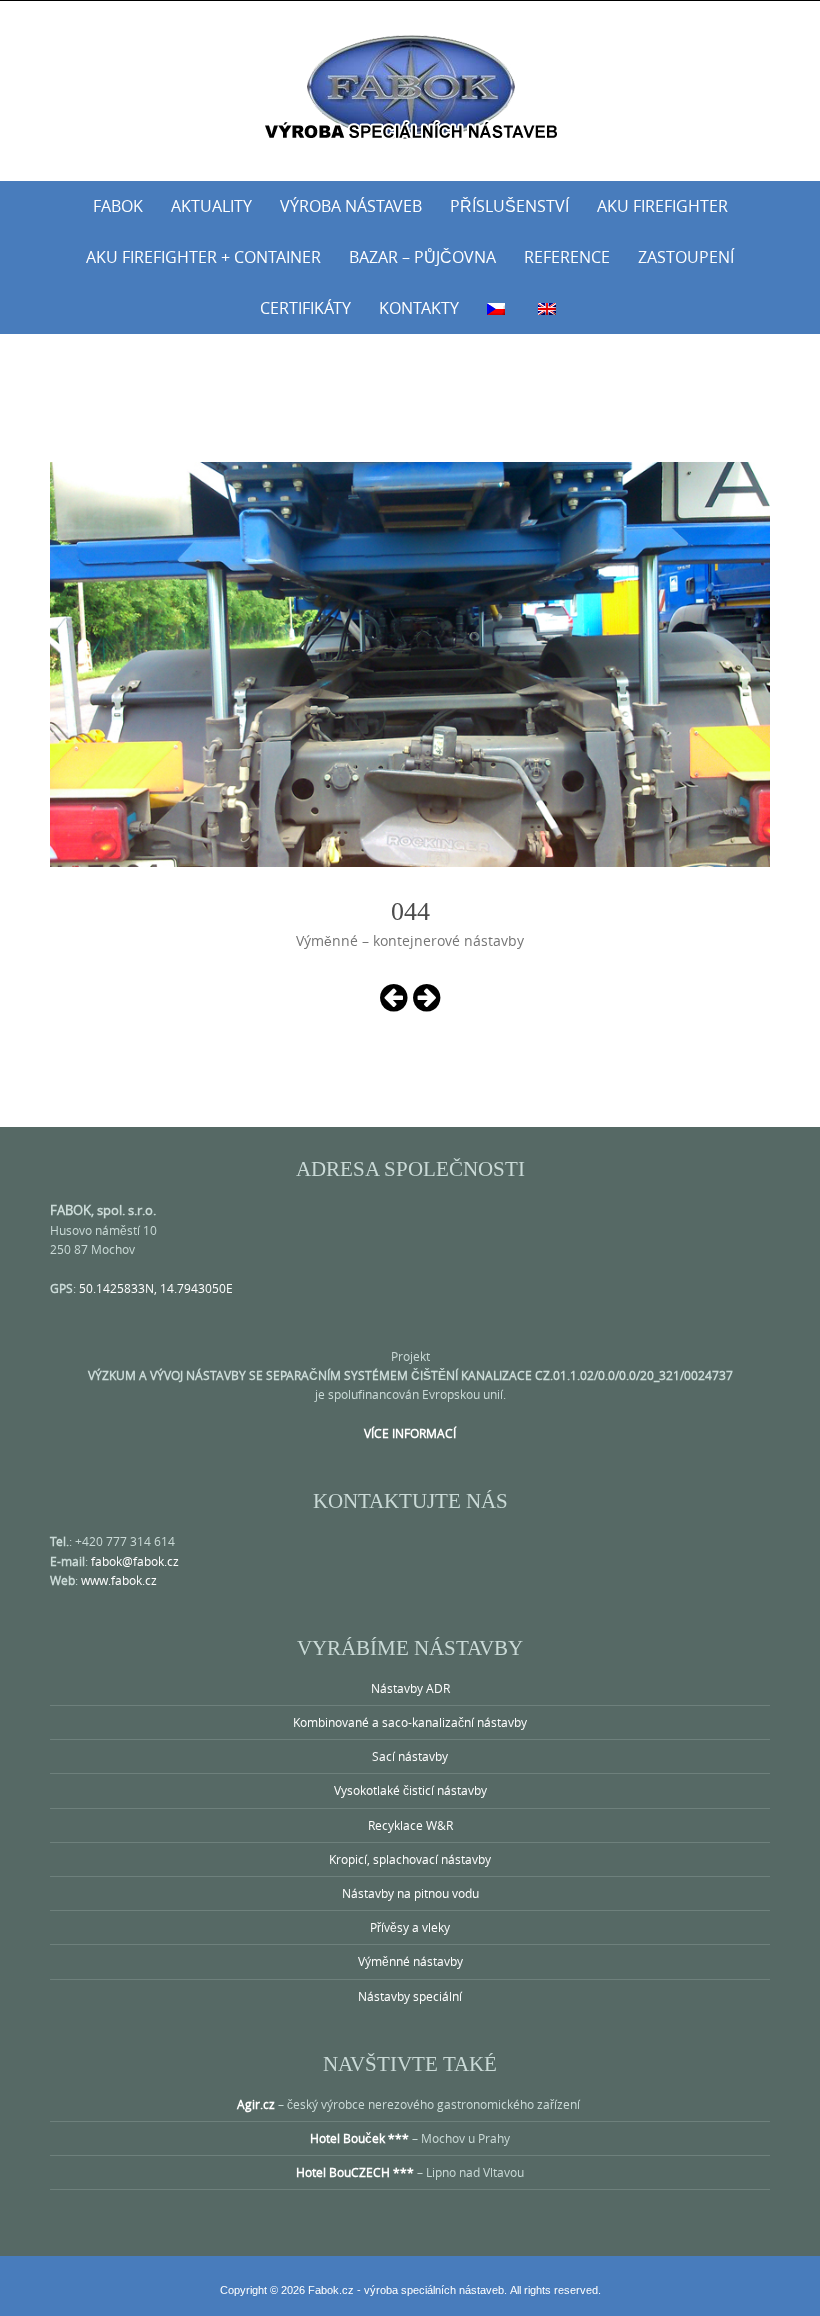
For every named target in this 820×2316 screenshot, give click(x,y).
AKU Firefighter (662, 206)
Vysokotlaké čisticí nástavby (410, 1790)
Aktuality (211, 206)
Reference (567, 257)
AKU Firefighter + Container (203, 257)
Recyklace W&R (410, 1825)
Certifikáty (305, 308)
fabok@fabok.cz (135, 1561)
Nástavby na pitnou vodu (410, 1893)
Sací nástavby (410, 1756)
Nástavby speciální (410, 1996)
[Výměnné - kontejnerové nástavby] (393, 996)
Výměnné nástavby (410, 1961)
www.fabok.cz (119, 1580)
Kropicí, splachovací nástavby (410, 1859)
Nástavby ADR (410, 1688)
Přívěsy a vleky (410, 1927)
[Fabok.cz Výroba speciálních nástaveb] (410, 87)
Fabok (118, 206)
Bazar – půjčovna (422, 257)
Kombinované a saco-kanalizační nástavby (410, 1722)
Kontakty (419, 308)
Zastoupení (686, 257)
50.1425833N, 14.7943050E (156, 1288)
